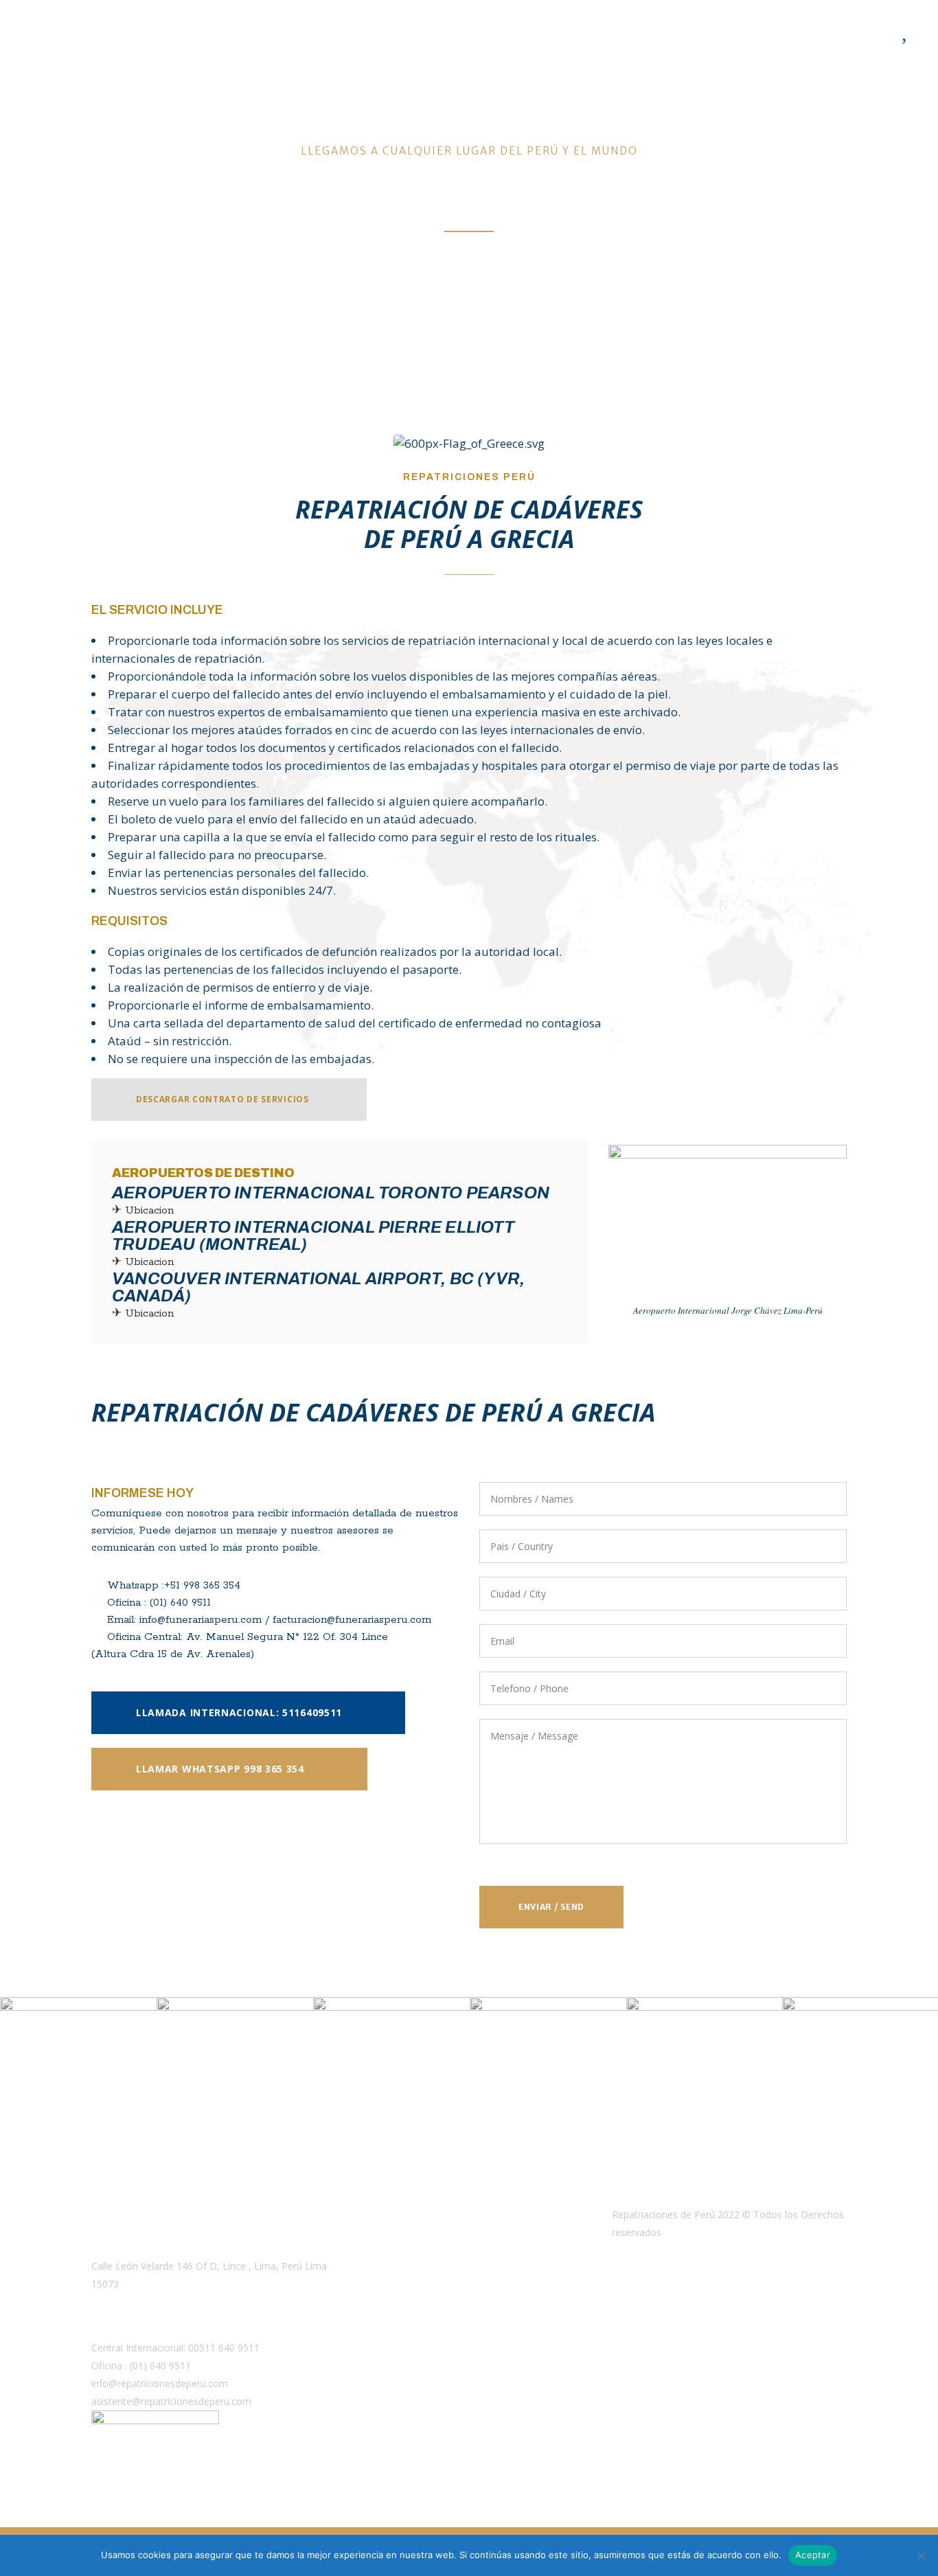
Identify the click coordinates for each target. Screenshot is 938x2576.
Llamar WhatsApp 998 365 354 (220, 1769)
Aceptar (813, 2555)
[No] (921, 2555)
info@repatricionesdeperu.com (160, 2383)
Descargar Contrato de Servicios (222, 1099)
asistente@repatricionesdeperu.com (171, 2401)
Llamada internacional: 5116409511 (239, 1712)
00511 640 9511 (224, 2348)
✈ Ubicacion (143, 1210)
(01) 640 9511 (160, 2366)
